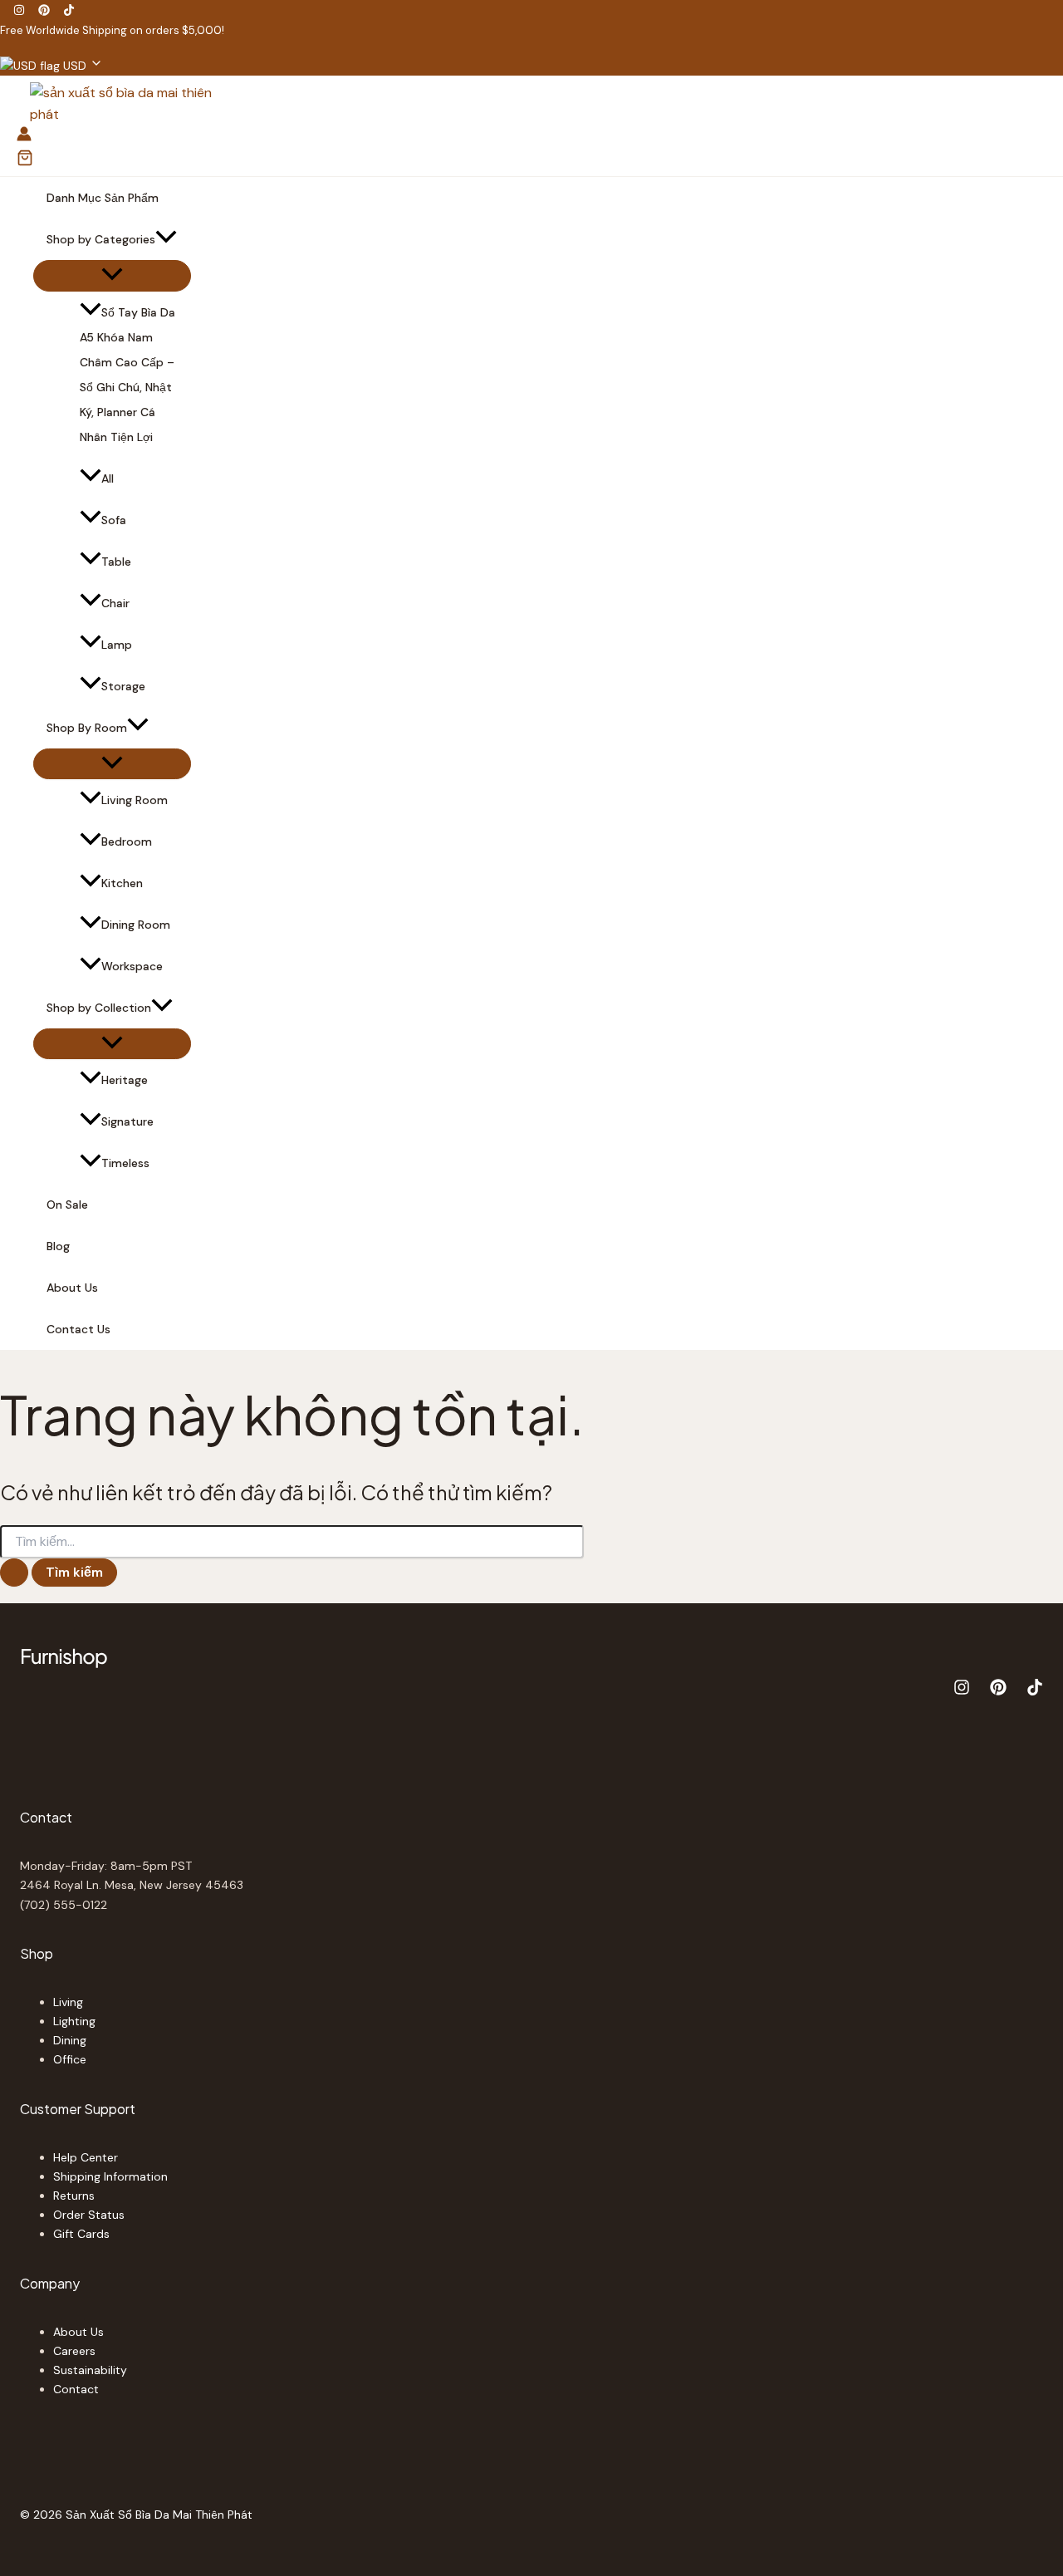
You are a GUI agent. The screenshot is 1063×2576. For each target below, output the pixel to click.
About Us (72, 1288)
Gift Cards (81, 2234)
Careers (74, 2351)
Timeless (125, 1163)
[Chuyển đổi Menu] (112, 275)
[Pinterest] (44, 11)
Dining (70, 2040)
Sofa (114, 520)
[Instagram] (19, 11)
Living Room (135, 800)
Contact (76, 2389)
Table (116, 562)
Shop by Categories (101, 239)
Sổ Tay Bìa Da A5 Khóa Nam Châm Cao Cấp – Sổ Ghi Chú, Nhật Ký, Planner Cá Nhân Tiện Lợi (127, 375)
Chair (115, 603)
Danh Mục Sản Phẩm (103, 198)
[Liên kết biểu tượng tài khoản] (24, 137)
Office (70, 2059)
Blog (58, 1246)
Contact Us (78, 1329)
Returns (74, 2196)
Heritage (125, 1080)
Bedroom (127, 841)
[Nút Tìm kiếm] (14, 1573)
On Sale (67, 1205)
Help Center (86, 2157)
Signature (127, 1121)
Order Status (89, 2215)
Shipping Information (110, 2176)
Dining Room (136, 925)
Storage (123, 686)
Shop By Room (87, 728)
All (108, 478)
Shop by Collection (99, 1008)
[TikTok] (69, 11)
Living (68, 2002)
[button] (51, 66)
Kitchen (122, 883)
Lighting (74, 2021)
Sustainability (90, 2370)
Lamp (117, 645)
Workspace (132, 966)
